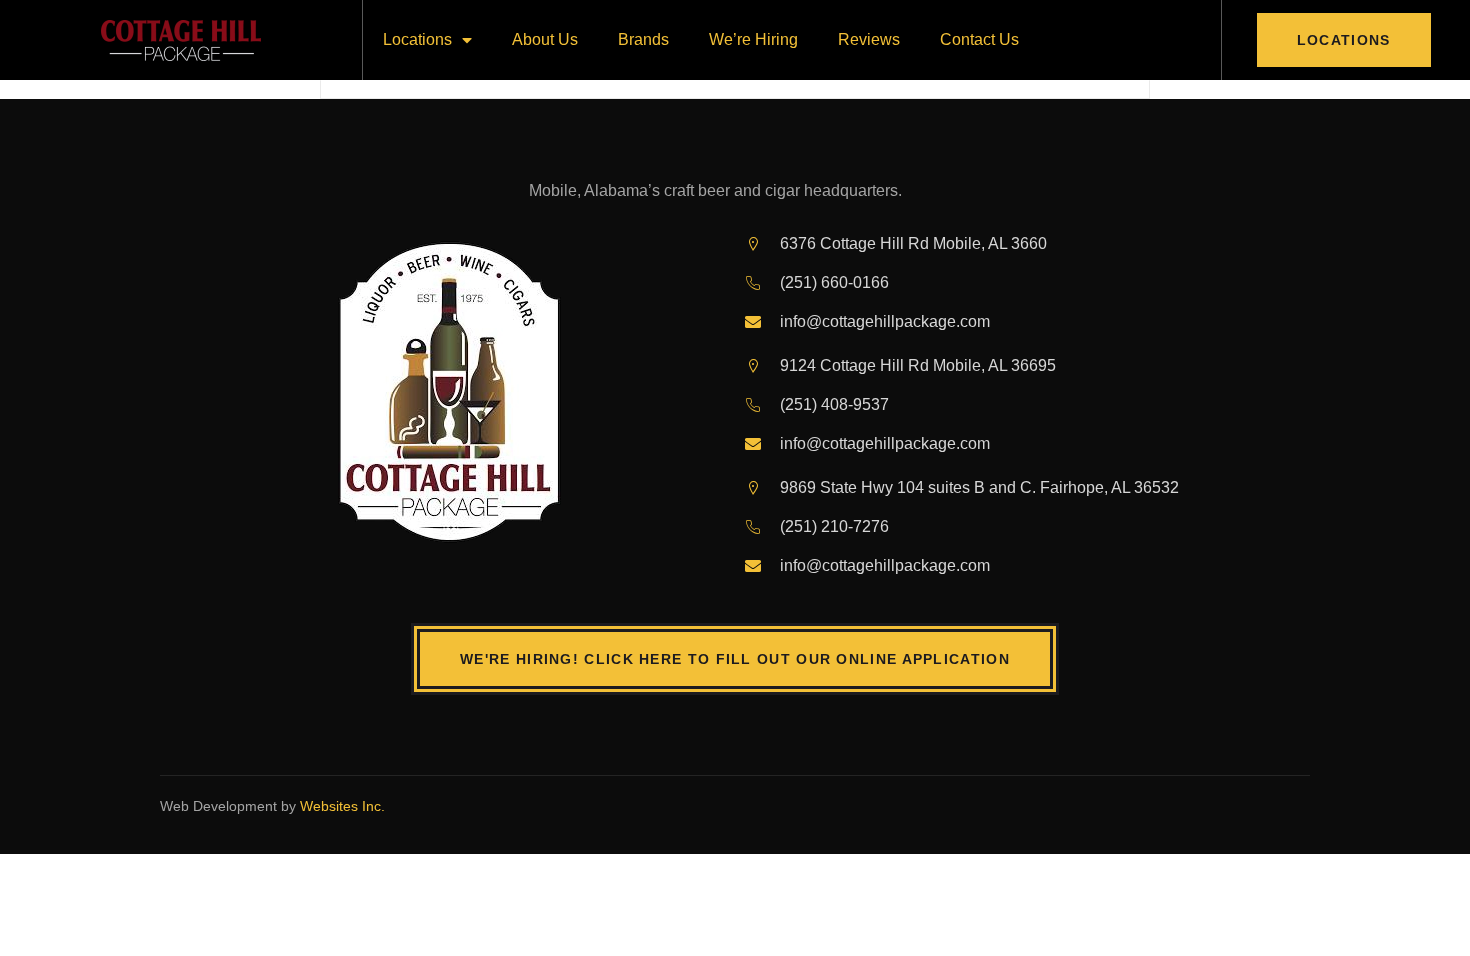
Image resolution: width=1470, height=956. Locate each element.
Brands (643, 39)
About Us (545, 39)
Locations (417, 39)
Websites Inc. (342, 806)
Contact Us (979, 39)
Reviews (869, 39)
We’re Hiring (753, 39)
